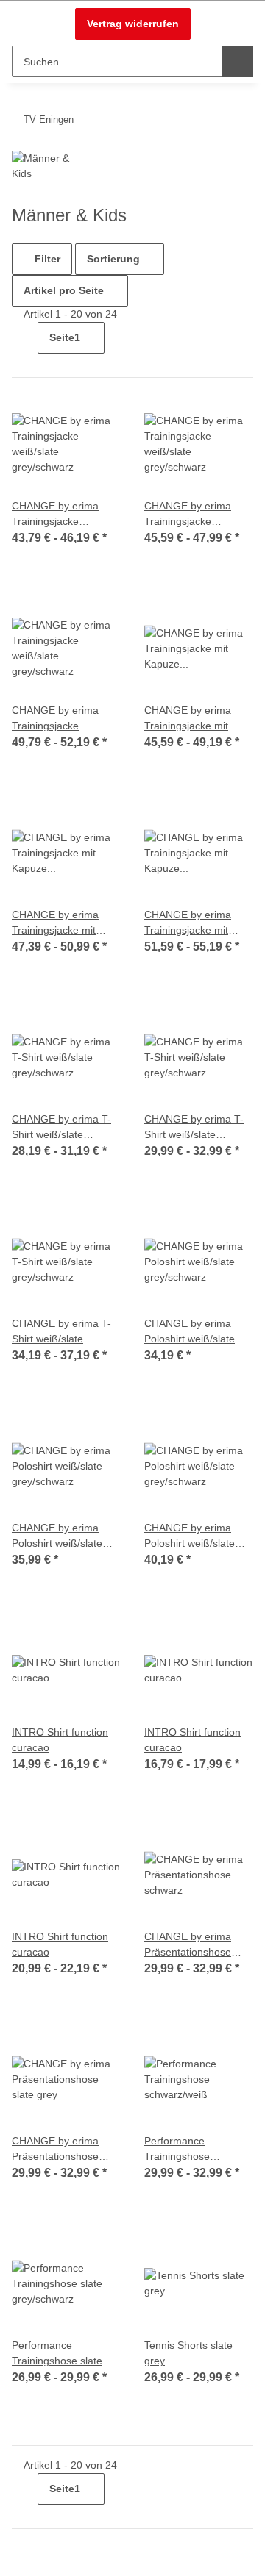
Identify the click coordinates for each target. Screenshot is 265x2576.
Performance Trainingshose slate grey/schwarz (57, 2354)
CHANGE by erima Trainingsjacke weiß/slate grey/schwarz (55, 515)
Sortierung (113, 259)
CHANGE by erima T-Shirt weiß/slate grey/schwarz (61, 1128)
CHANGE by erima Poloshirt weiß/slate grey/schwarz (190, 1332)
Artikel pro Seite (64, 290)
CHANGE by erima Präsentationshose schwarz (188, 1945)
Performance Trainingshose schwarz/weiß (177, 2150)
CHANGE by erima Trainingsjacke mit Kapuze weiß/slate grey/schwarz (188, 719)
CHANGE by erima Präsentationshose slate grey (55, 2150)
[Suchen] (237, 61)
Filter (46, 259)
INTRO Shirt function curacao (60, 1740)
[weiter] (117, 334)
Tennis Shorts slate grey (188, 2353)
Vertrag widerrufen (133, 24)
